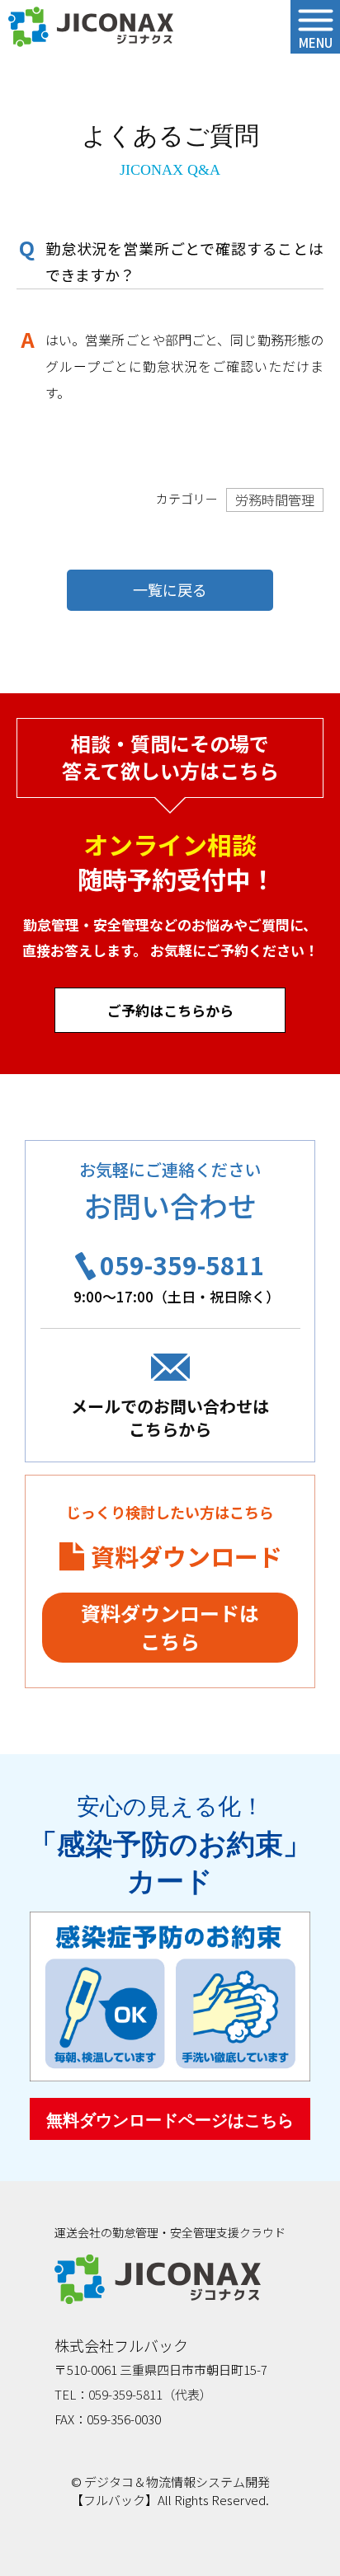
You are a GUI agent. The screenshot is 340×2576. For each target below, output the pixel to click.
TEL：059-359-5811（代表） (133, 2394)
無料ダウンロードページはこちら (170, 2120)
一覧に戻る (170, 589)
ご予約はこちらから (170, 1010)
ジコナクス (91, 27)
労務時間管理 (275, 500)
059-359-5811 (182, 1265)
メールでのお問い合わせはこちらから (170, 1417)
